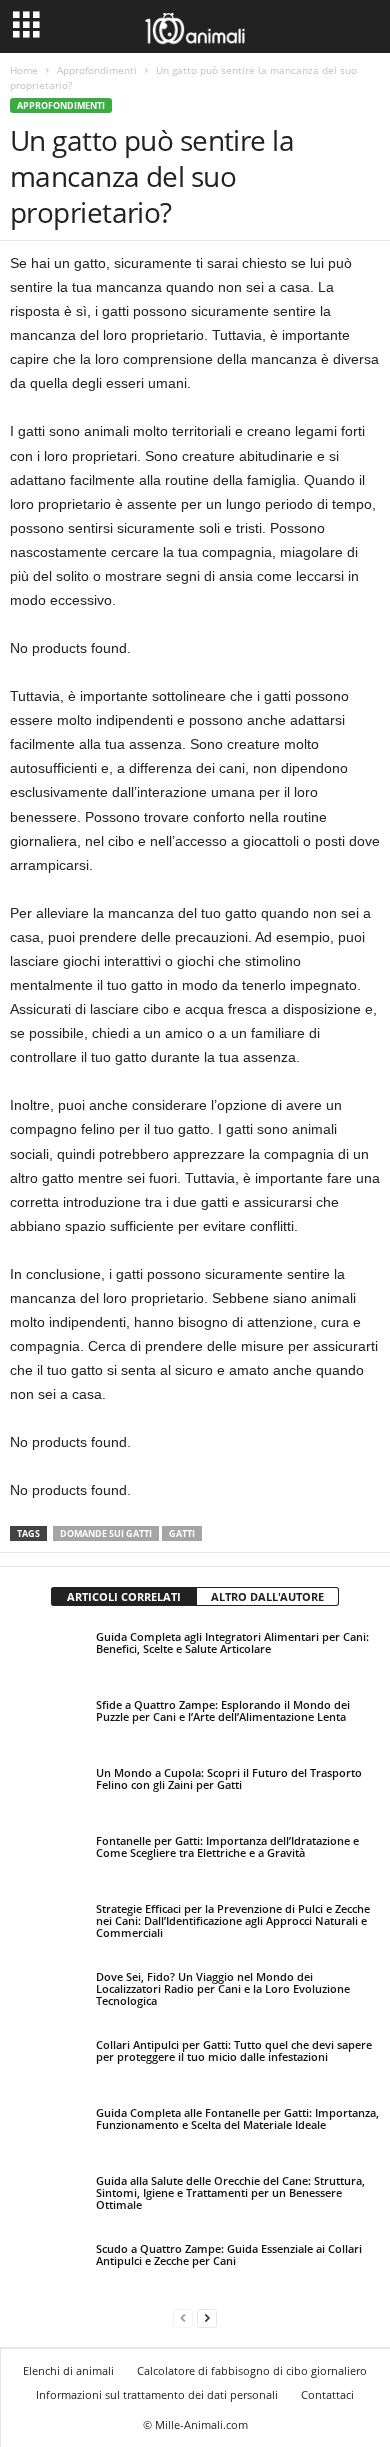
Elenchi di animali (68, 2370)
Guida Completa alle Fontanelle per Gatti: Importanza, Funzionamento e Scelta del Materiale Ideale (237, 2118)
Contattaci (327, 2394)
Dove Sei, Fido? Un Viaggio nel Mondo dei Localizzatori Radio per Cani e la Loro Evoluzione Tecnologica (223, 1988)
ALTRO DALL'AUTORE (267, 1596)
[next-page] (207, 2317)
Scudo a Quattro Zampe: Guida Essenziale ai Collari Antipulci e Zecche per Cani (229, 2254)
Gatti (182, 1533)
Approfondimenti (97, 70)
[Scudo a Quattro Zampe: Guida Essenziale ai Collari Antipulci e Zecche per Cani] (47, 2267)
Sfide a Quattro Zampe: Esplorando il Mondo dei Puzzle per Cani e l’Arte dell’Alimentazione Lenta (223, 1710)
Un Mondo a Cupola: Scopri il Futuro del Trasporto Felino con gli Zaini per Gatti (229, 1778)
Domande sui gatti (106, 1533)
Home (24, 70)
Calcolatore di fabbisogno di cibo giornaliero (252, 2370)
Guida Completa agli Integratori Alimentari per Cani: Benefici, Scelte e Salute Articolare (232, 1642)
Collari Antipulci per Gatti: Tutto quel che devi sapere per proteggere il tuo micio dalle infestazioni (234, 2050)
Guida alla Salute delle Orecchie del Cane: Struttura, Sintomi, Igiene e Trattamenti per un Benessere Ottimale (230, 2192)
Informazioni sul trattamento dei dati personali (157, 2394)
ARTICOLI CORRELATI (124, 1596)
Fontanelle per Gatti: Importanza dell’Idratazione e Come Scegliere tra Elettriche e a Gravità (227, 1846)
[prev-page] (183, 2317)
